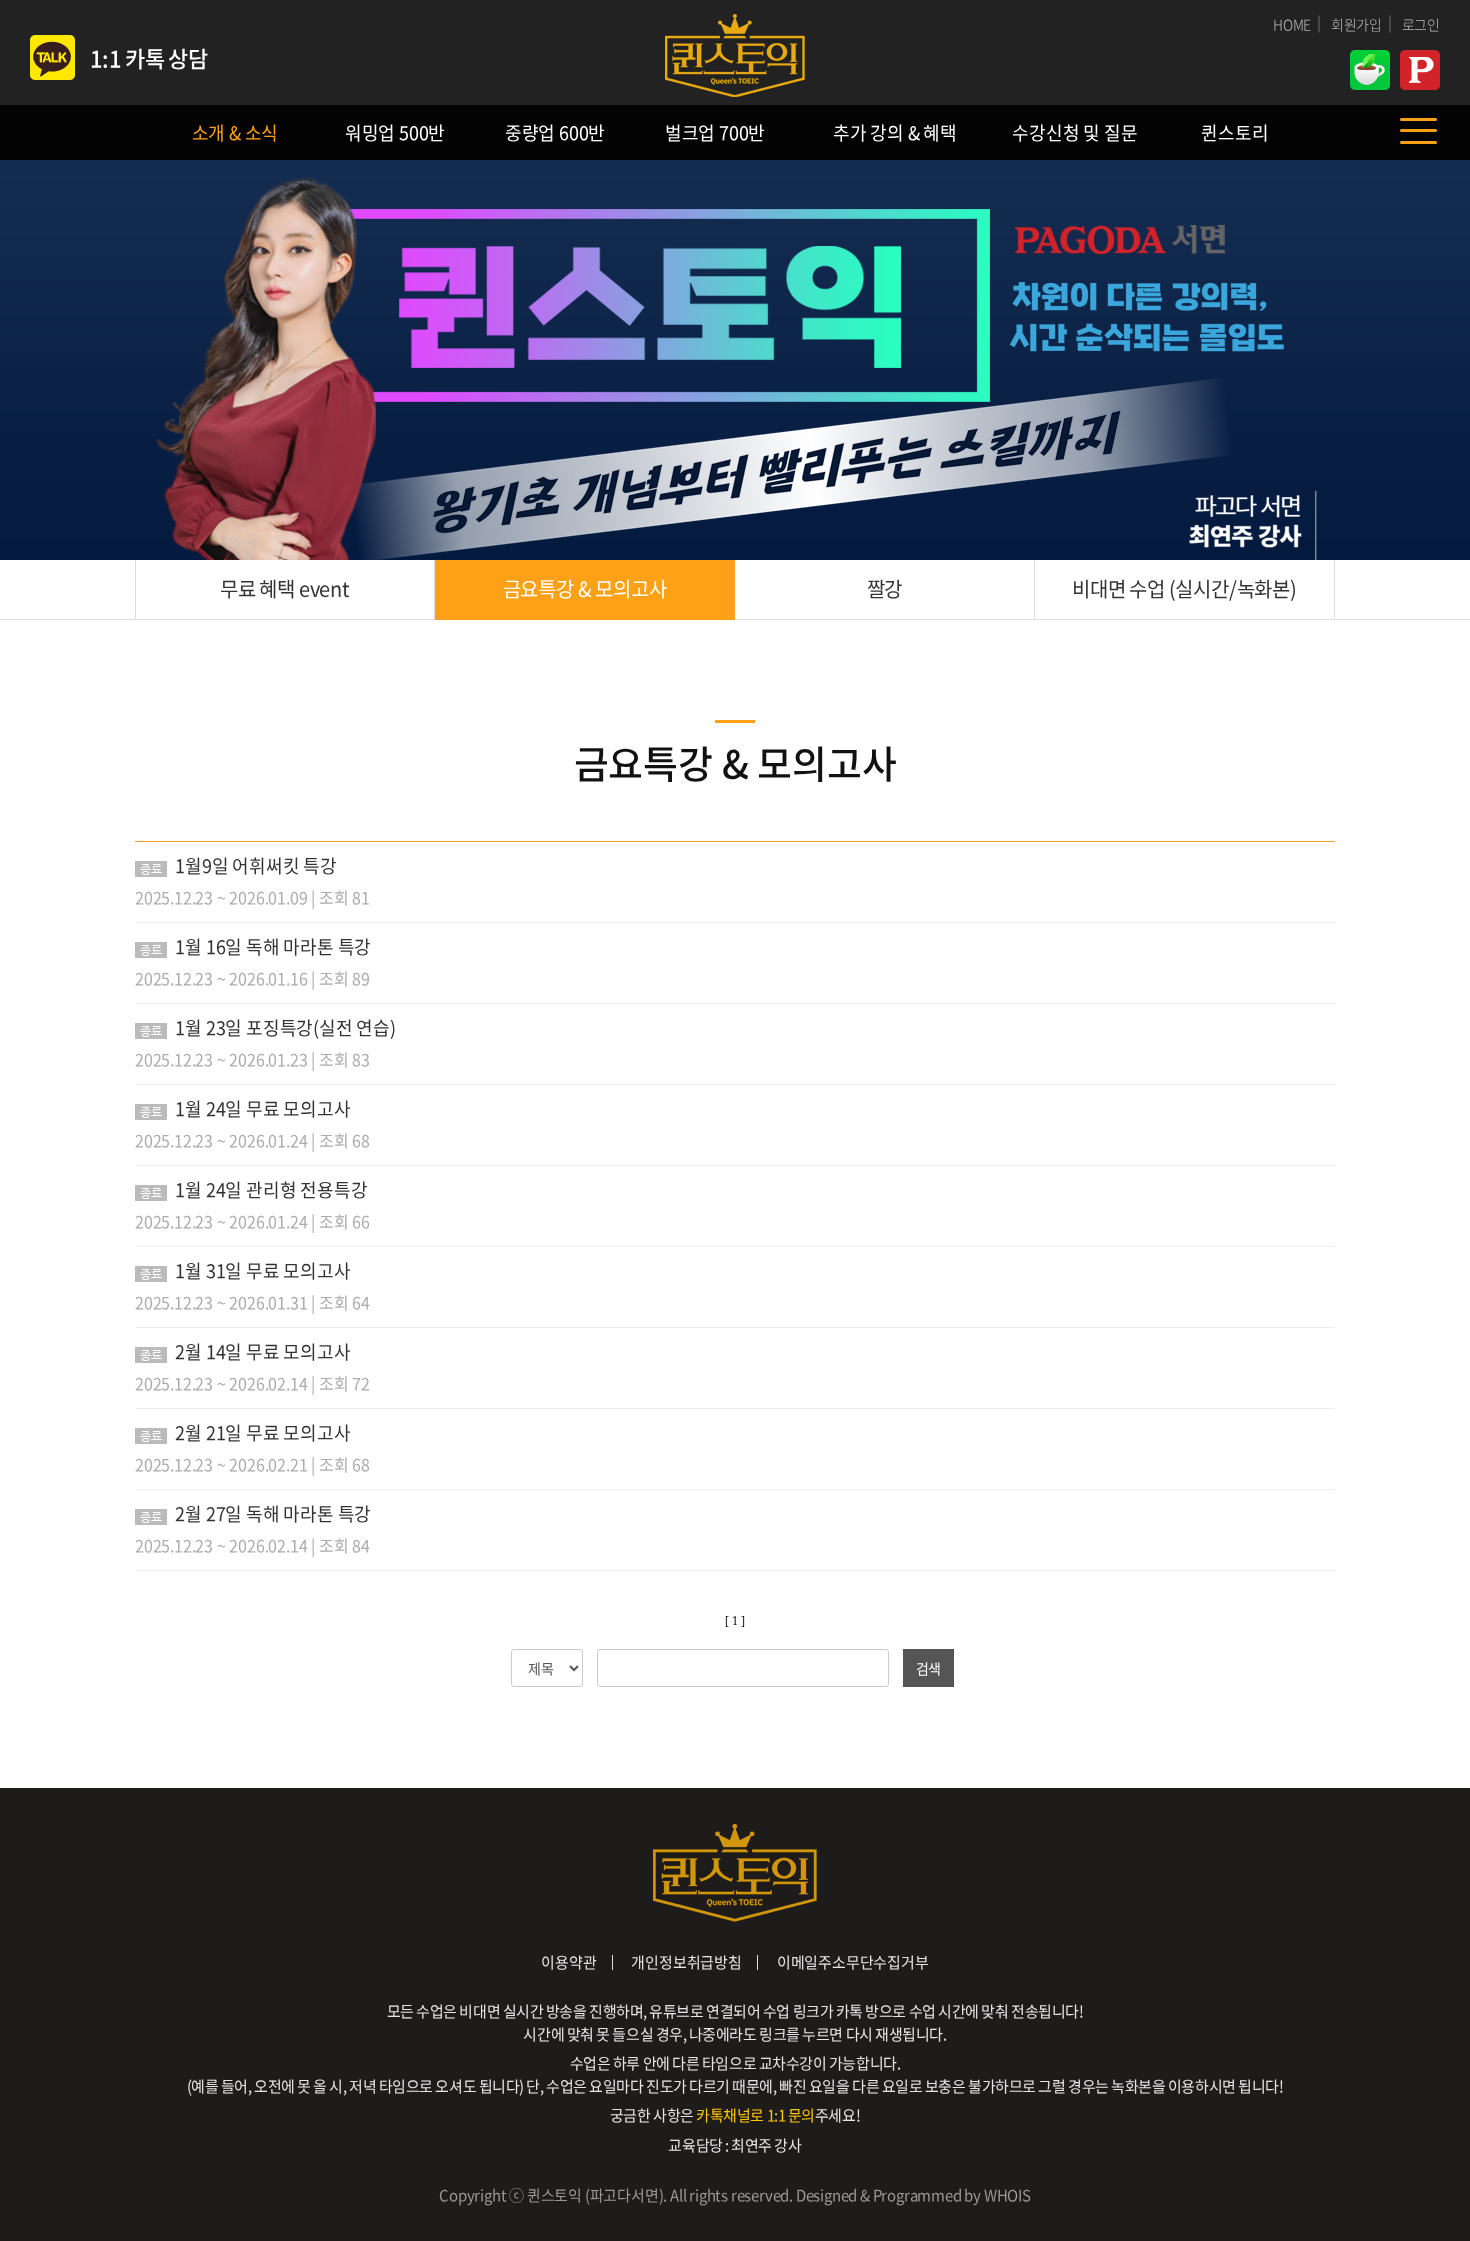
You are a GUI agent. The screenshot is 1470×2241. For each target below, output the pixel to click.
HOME (1292, 24)
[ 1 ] (734, 1621)
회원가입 (1356, 24)
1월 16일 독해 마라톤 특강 (273, 946)
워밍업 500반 (395, 132)
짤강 (885, 588)
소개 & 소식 (235, 132)
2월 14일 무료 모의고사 (262, 1351)
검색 (929, 1668)
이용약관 (568, 1962)
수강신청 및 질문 (1074, 132)
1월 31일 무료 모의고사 (262, 1270)
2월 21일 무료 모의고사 (262, 1432)
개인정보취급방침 (686, 1962)
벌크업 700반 (715, 132)
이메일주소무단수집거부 (853, 1962)
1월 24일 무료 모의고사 (262, 1108)
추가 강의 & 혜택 (895, 132)
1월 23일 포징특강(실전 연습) (285, 1027)
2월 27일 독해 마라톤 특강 (273, 1513)
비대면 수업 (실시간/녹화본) (1184, 588)
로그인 (1421, 24)
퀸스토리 (1234, 132)
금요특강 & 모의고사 (585, 588)
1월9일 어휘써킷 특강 (256, 865)
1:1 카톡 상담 (148, 57)
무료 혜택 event (285, 588)
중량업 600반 (555, 132)
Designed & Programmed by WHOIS (913, 2195)
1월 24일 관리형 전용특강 (271, 1189)
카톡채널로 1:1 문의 (755, 2115)
